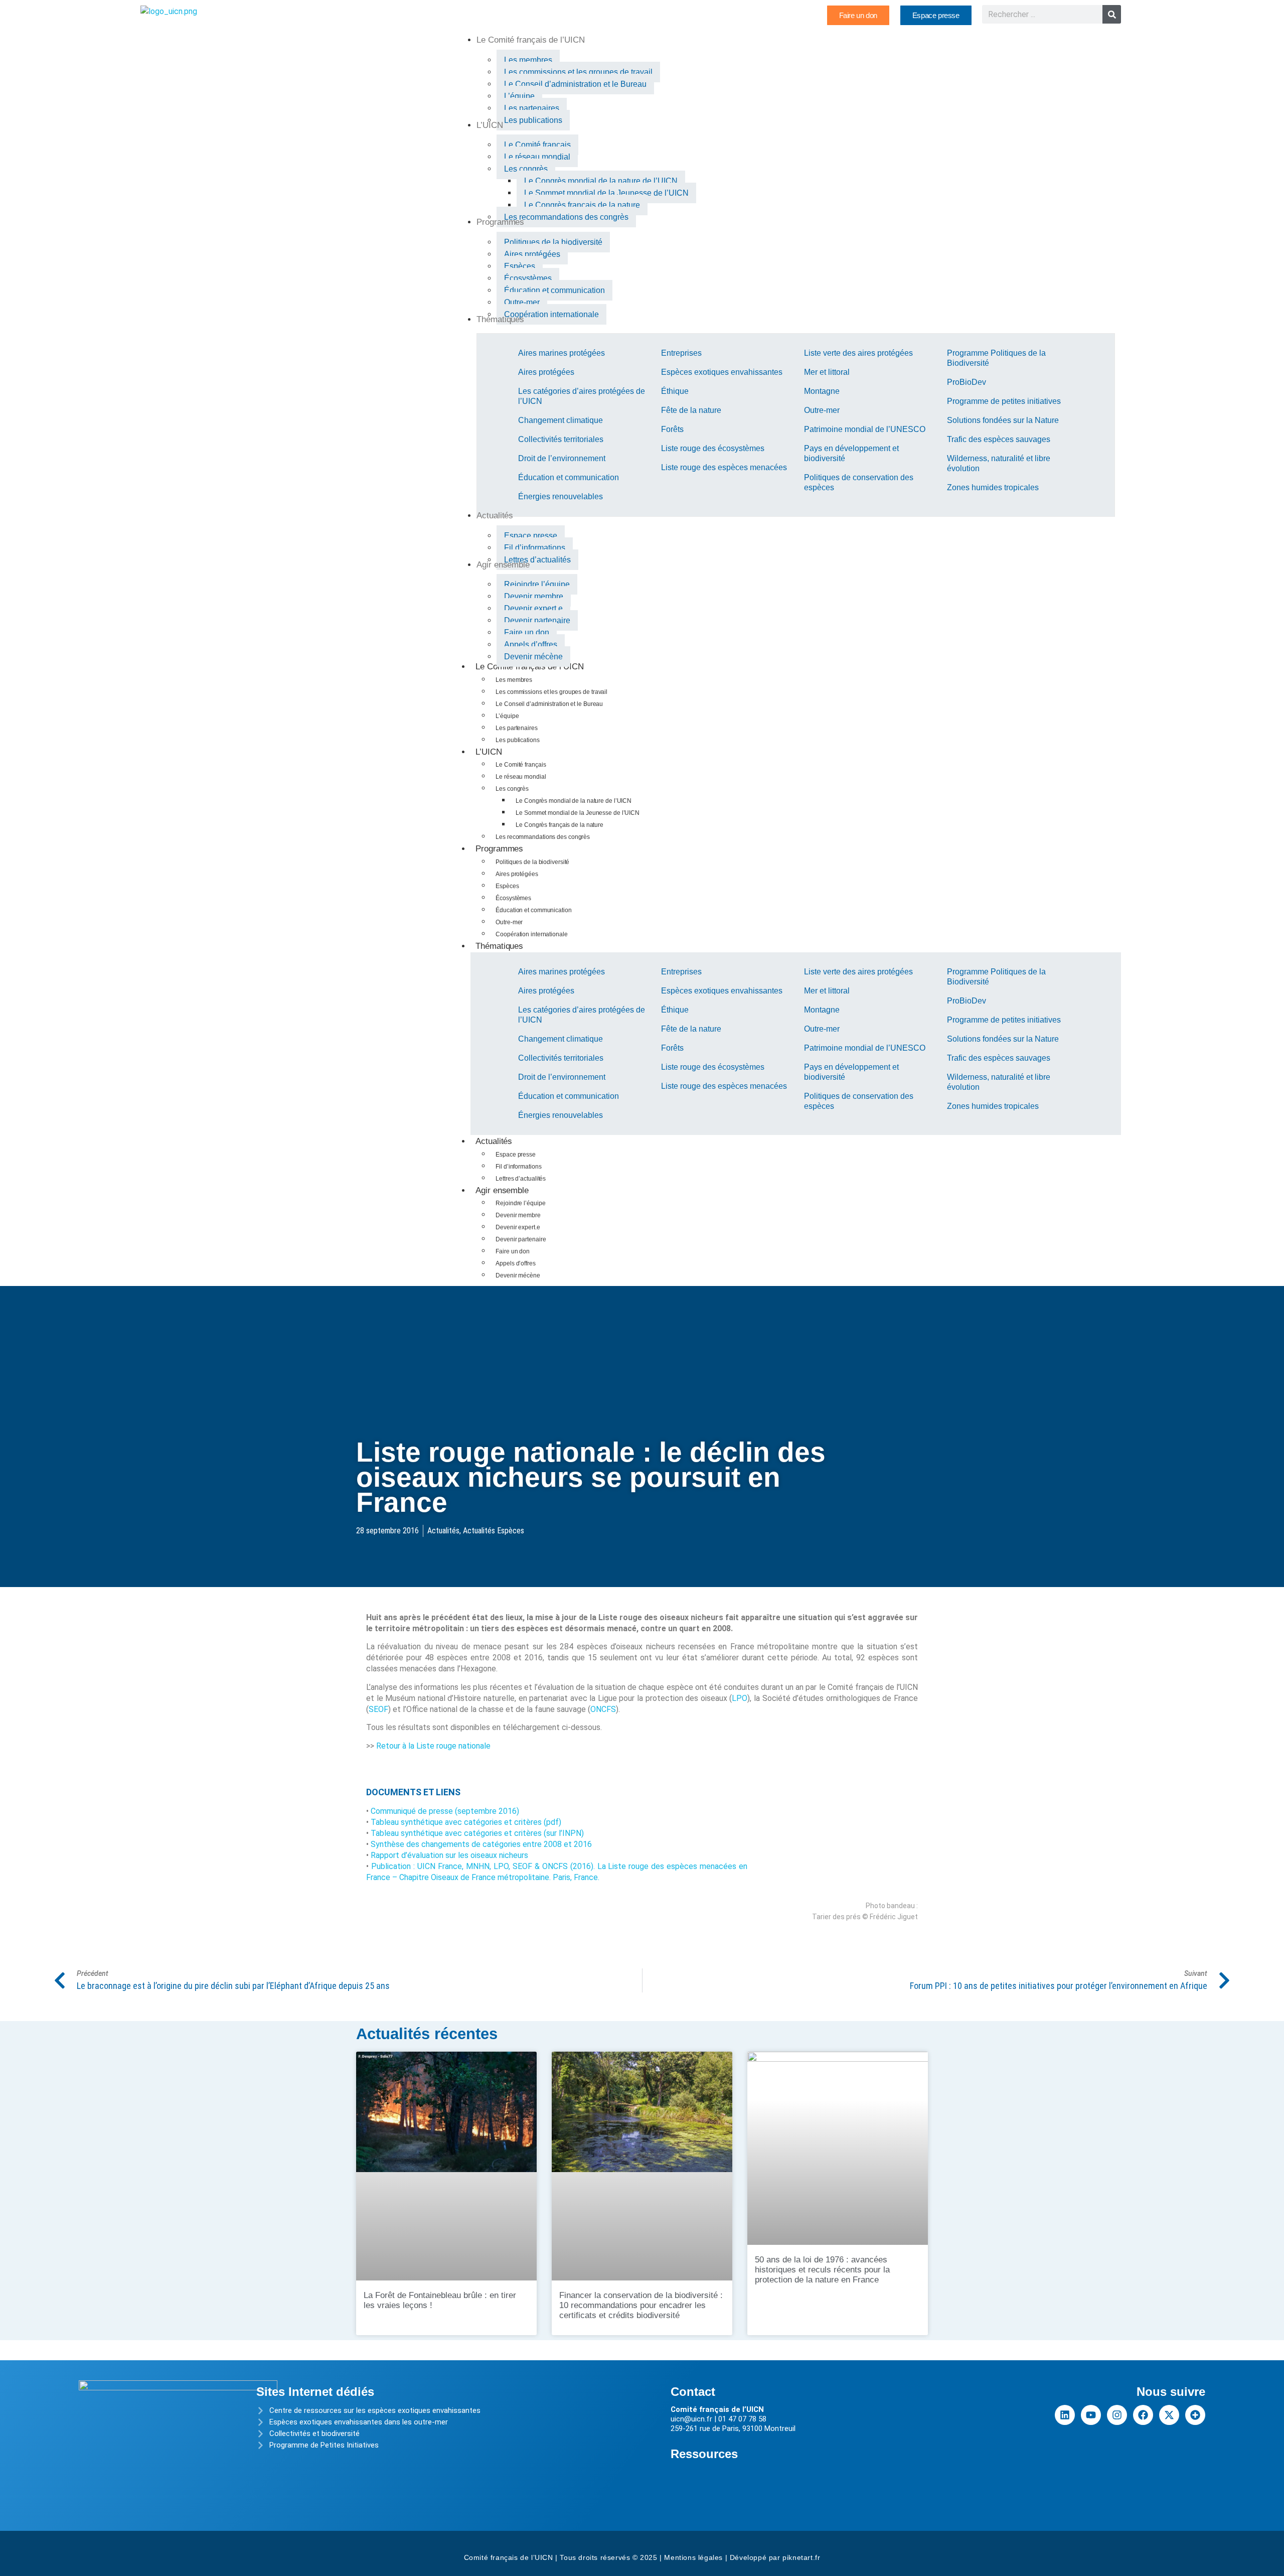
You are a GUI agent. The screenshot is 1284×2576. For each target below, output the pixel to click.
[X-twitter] (1169, 2415)
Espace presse (516, 1155)
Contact (693, 2392)
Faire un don (513, 1251)
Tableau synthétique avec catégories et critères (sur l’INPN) (477, 1833)
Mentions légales (693, 2557)
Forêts (672, 429)
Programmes (499, 849)
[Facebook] (1143, 2415)
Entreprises (681, 353)
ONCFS (603, 1709)
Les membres (514, 680)
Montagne (822, 391)
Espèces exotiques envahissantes (722, 372)
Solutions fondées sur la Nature (1003, 420)
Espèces (507, 886)
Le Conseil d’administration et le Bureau (549, 704)
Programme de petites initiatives (1004, 401)
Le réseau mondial (521, 777)
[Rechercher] (1112, 14)
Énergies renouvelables (560, 496)
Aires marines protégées (561, 353)
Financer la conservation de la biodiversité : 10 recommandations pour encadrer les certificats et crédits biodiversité (641, 2305)
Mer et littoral (827, 372)
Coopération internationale (531, 934)
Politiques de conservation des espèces (859, 482)
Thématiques (499, 946)
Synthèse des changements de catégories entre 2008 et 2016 (481, 1844)
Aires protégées (546, 372)
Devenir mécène (518, 1275)
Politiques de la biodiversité (532, 862)
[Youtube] (1091, 2415)
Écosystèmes (513, 898)
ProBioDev (967, 382)
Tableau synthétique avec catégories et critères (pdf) (466, 1822)
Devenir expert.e (518, 1227)
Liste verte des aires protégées (858, 353)
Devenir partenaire (521, 1239)
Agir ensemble (502, 1190)
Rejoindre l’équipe (520, 1203)
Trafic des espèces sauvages (999, 439)
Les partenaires (517, 728)
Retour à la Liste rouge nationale (433, 1746)
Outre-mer (822, 410)
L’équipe (507, 716)
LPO (740, 1698)
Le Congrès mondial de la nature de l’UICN (574, 801)
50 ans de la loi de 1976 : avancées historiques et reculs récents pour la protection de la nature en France (822, 2270)
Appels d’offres (516, 1263)
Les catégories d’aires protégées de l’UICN (582, 396)
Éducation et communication (569, 477)
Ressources (704, 2454)
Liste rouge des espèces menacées (724, 467)
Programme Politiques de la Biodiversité (996, 358)
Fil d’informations (518, 1167)
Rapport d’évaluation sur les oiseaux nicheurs (449, 1855)
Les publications (517, 740)
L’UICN (489, 752)
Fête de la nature (691, 410)
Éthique (675, 391)
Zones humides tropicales (993, 487)
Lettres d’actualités (521, 1179)
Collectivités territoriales (561, 439)
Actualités (494, 1141)
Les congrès (512, 789)
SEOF (378, 1709)
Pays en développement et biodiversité (851, 453)
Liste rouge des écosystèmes (713, 448)
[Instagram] (1117, 2415)
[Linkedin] (1065, 2415)
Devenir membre (518, 1215)
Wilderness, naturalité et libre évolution (999, 463)
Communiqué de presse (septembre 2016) (445, 1811)
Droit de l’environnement (562, 458)
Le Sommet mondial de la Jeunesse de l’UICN (578, 813)
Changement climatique (560, 420)
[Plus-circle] (1195, 2415)
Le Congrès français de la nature (559, 825)
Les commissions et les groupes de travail (551, 692)
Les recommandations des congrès (543, 837)
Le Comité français (521, 765)
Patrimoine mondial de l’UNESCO (865, 429)
